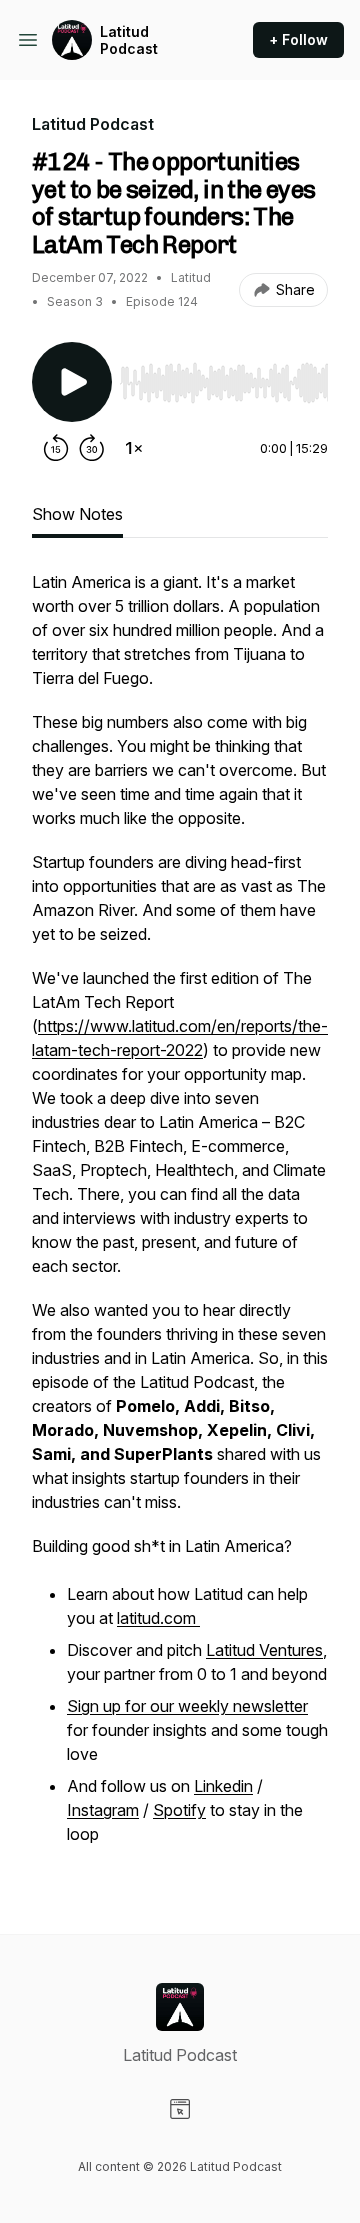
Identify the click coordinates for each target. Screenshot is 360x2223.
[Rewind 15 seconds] (56, 448)
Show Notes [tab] (77, 514)
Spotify (179, 1810)
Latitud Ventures (264, 1650)
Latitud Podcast (129, 40)
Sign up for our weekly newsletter (187, 1706)
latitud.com (158, 1618)
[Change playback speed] (134, 448)
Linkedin (223, 1786)
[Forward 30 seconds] (92, 448)
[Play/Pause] (72, 382)
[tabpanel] (180, 1220)
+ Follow (298, 39)
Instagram (103, 1810)
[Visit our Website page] (180, 2109)
